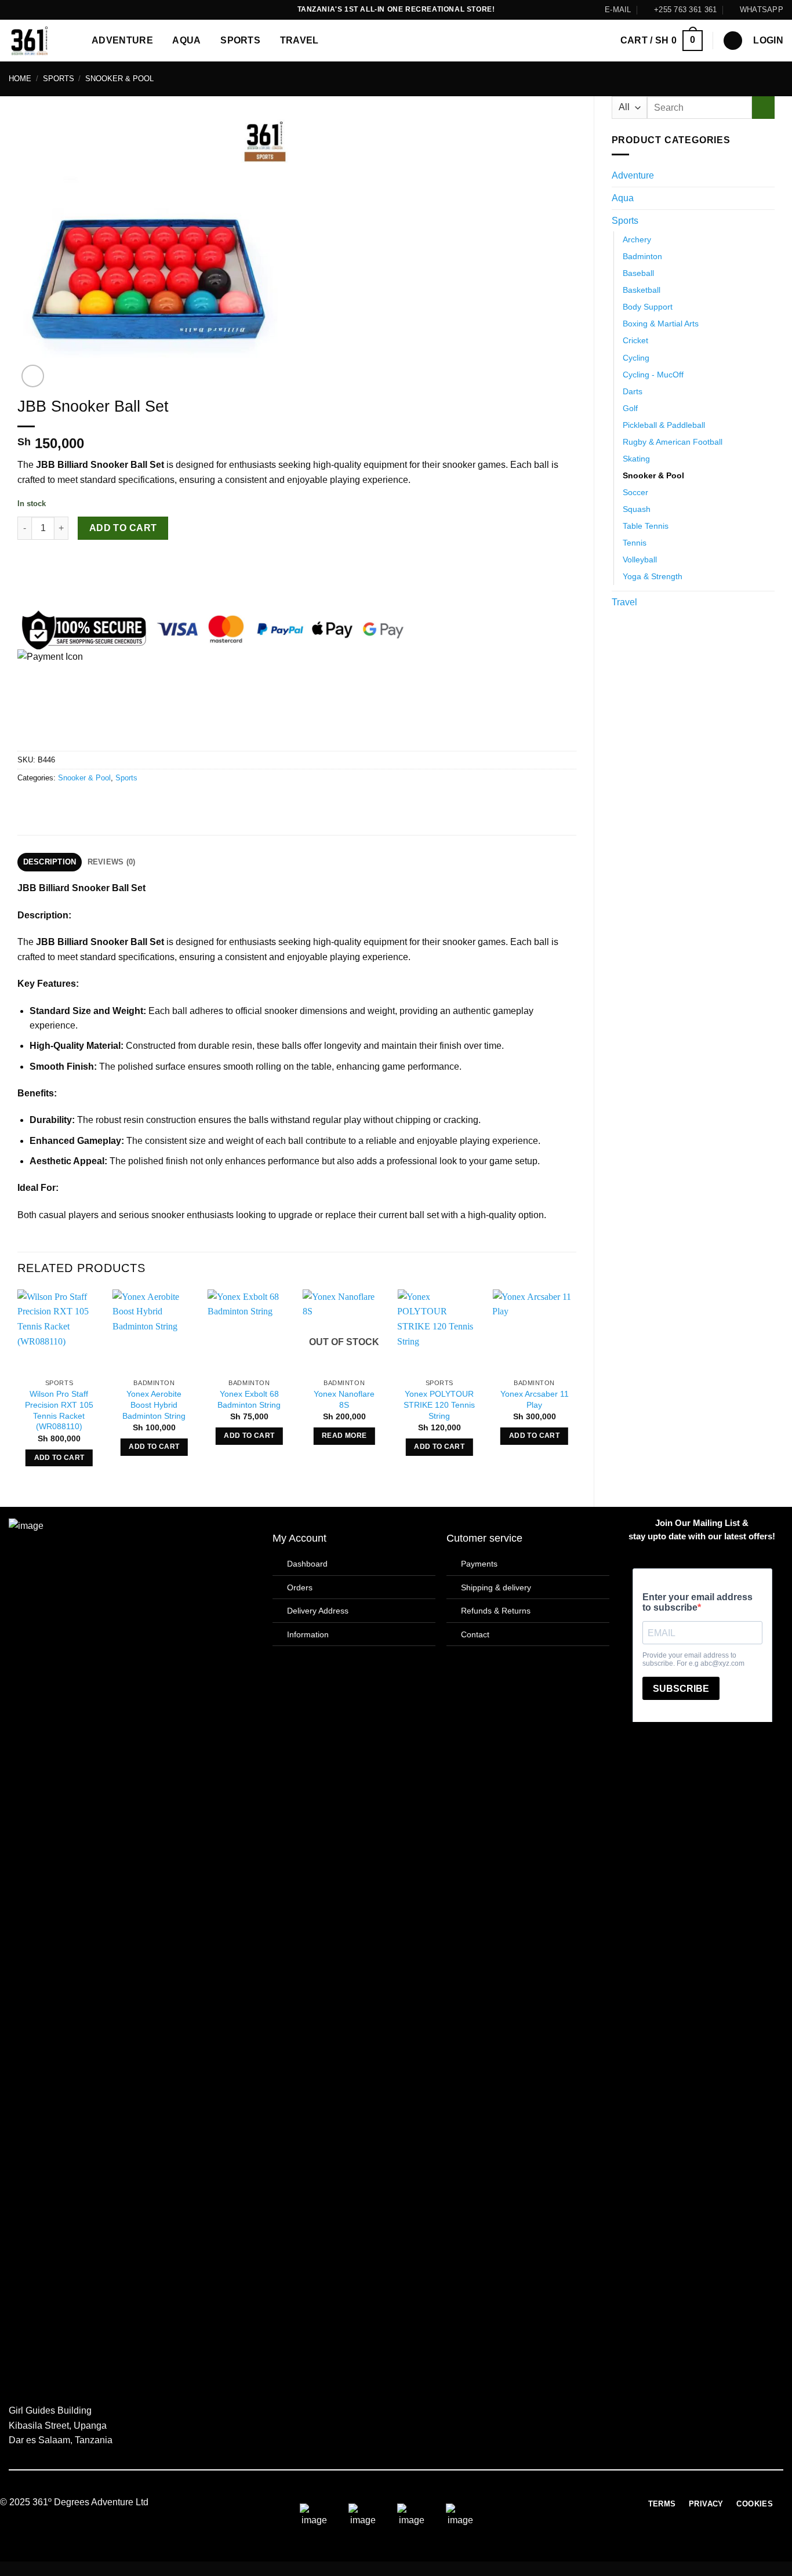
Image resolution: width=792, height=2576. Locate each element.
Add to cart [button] (59, 1458)
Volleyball (640, 559)
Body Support (648, 307)
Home (20, 79)
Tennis (635, 543)
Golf (630, 408)
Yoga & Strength (653, 576)
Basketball (642, 290)
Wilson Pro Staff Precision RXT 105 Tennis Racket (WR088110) (59, 1410)
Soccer (635, 492)
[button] (662, 41)
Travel (299, 40)
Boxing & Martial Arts (661, 324)
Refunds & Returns (496, 1611)
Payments (479, 1564)
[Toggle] (768, 176)
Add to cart (123, 528)
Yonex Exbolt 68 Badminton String (249, 1399)
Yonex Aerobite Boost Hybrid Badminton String (154, 1405)
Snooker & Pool (119, 79)
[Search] (733, 41)
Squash (637, 509)
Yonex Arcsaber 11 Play (535, 1399)
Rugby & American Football (673, 442)
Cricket (635, 340)
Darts (633, 391)
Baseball (638, 273)
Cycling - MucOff (653, 375)
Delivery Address (318, 1611)
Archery (637, 239)
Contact (475, 1634)
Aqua (186, 40)
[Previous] (18, 1388)
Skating (636, 459)
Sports (240, 40)
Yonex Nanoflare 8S (344, 1399)
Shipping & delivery (496, 1587)
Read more (344, 1436)
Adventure (122, 40)
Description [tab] (50, 862)
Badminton (642, 256)
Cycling (636, 358)
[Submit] (763, 108)
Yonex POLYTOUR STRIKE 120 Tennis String (439, 1405)
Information (308, 1634)
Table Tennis (646, 526)
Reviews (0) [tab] (112, 862)
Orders (300, 1587)
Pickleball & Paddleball (664, 425)
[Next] (576, 1388)
